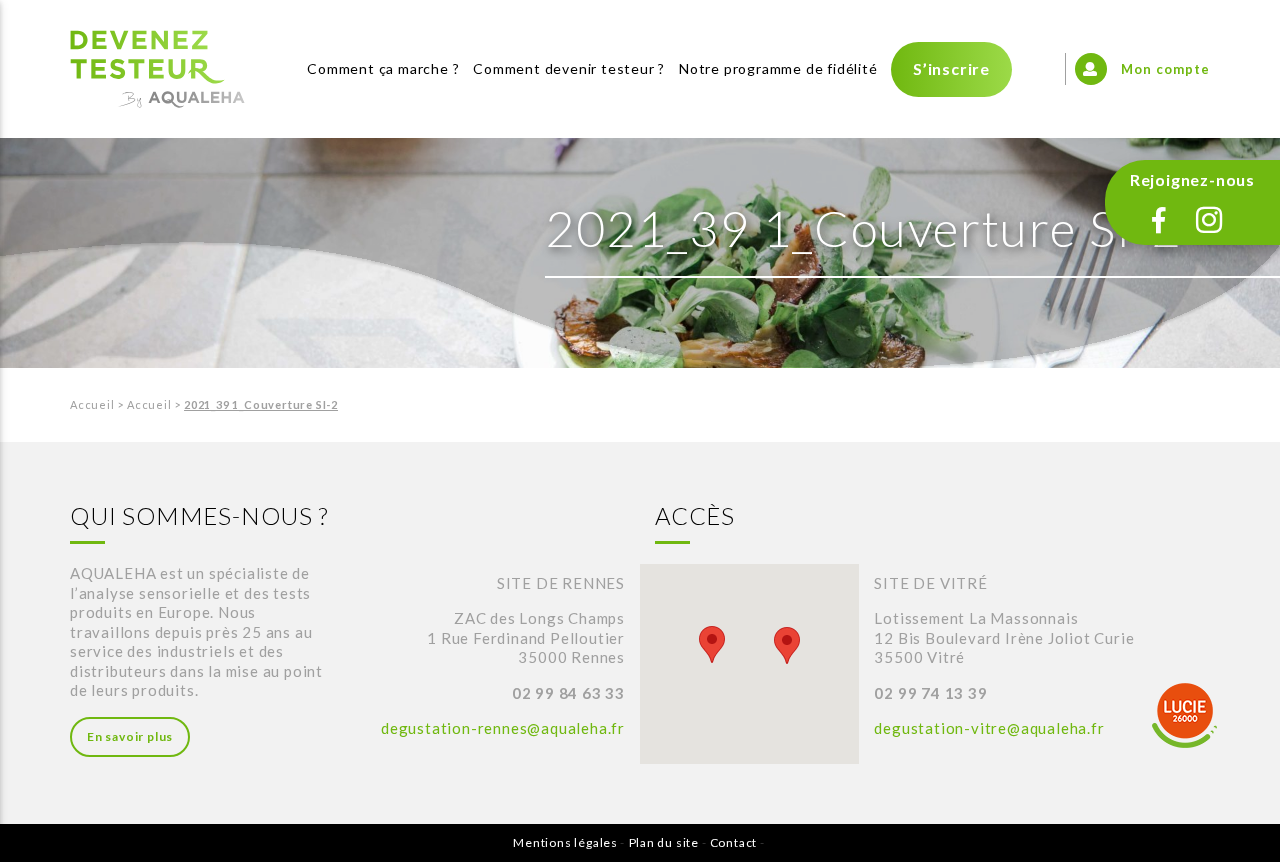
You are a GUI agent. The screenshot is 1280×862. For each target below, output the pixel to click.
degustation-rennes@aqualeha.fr (503, 728)
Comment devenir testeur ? (569, 68)
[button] (712, 644)
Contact (734, 842)
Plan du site (664, 842)
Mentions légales (565, 842)
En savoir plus (130, 736)
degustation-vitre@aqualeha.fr (989, 728)
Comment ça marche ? (383, 68)
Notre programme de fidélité (778, 68)
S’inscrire (951, 68)
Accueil (92, 404)
